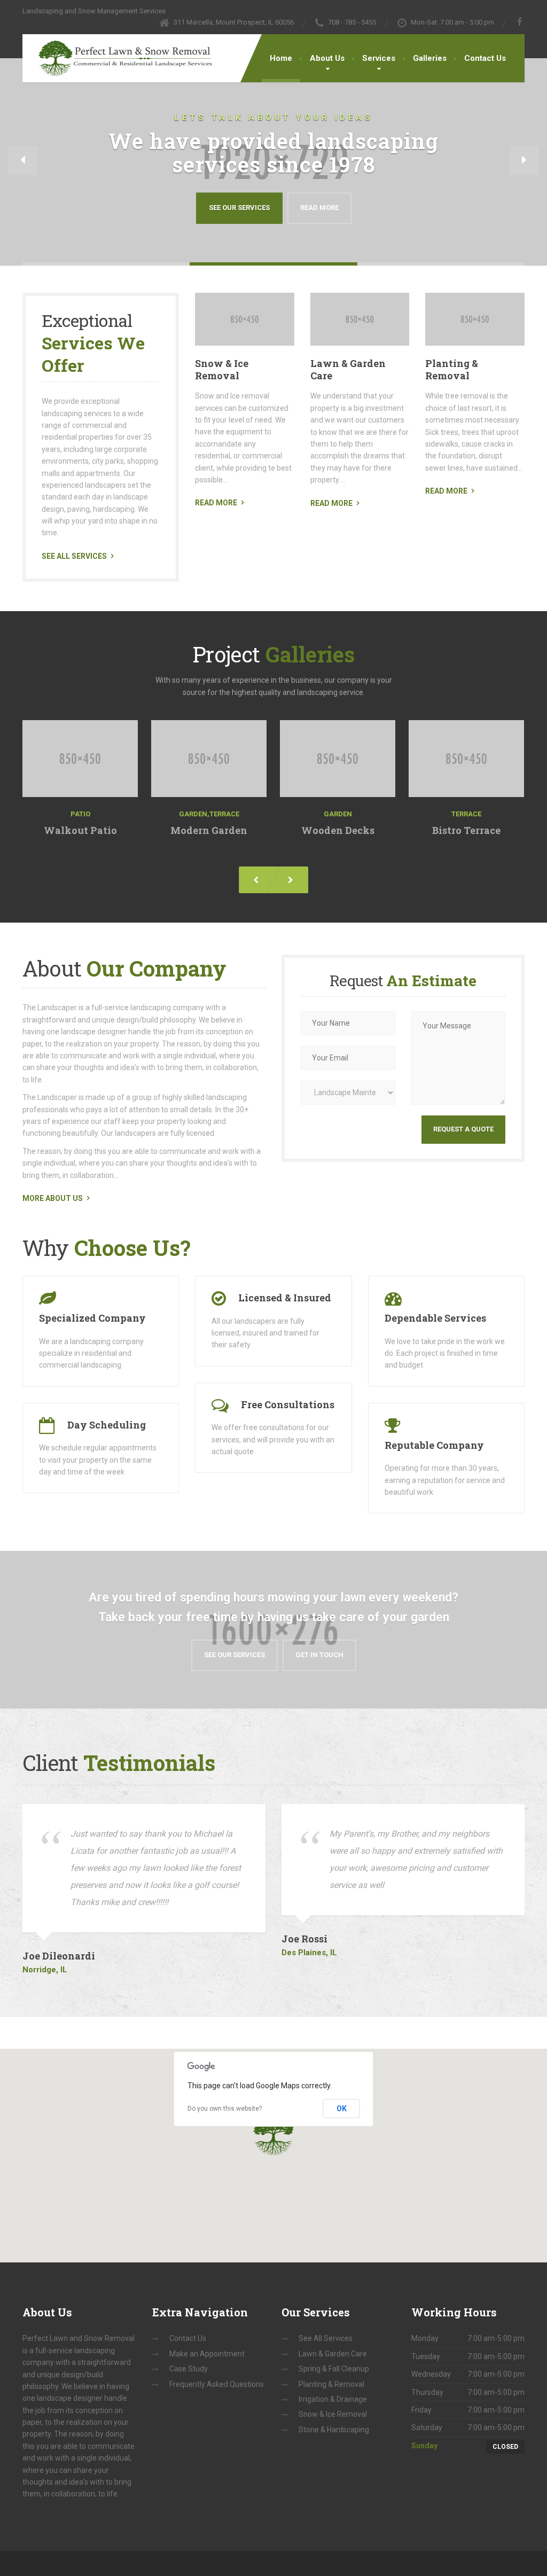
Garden (337, 814)
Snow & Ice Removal (222, 369)
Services (379, 58)
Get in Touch (319, 1655)
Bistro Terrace (466, 830)
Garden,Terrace (209, 814)
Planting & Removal (452, 369)
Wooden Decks (337, 830)
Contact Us (485, 58)
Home (281, 58)
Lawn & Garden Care (348, 369)
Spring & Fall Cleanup (334, 2369)
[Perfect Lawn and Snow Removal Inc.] (117, 55)
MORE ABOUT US (53, 1198)
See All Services (326, 2338)
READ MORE (216, 503)
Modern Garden (209, 830)
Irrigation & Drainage (333, 2399)
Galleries (430, 58)
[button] (23, 161)
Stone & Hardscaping (334, 2430)
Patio (80, 814)
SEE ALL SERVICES (74, 556)
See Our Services (239, 208)
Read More (319, 208)
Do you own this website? (225, 2109)
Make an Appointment (207, 2354)
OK (342, 2109)
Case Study (189, 2369)
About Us (327, 58)
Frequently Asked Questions (217, 2384)
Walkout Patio (80, 830)
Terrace (466, 814)
